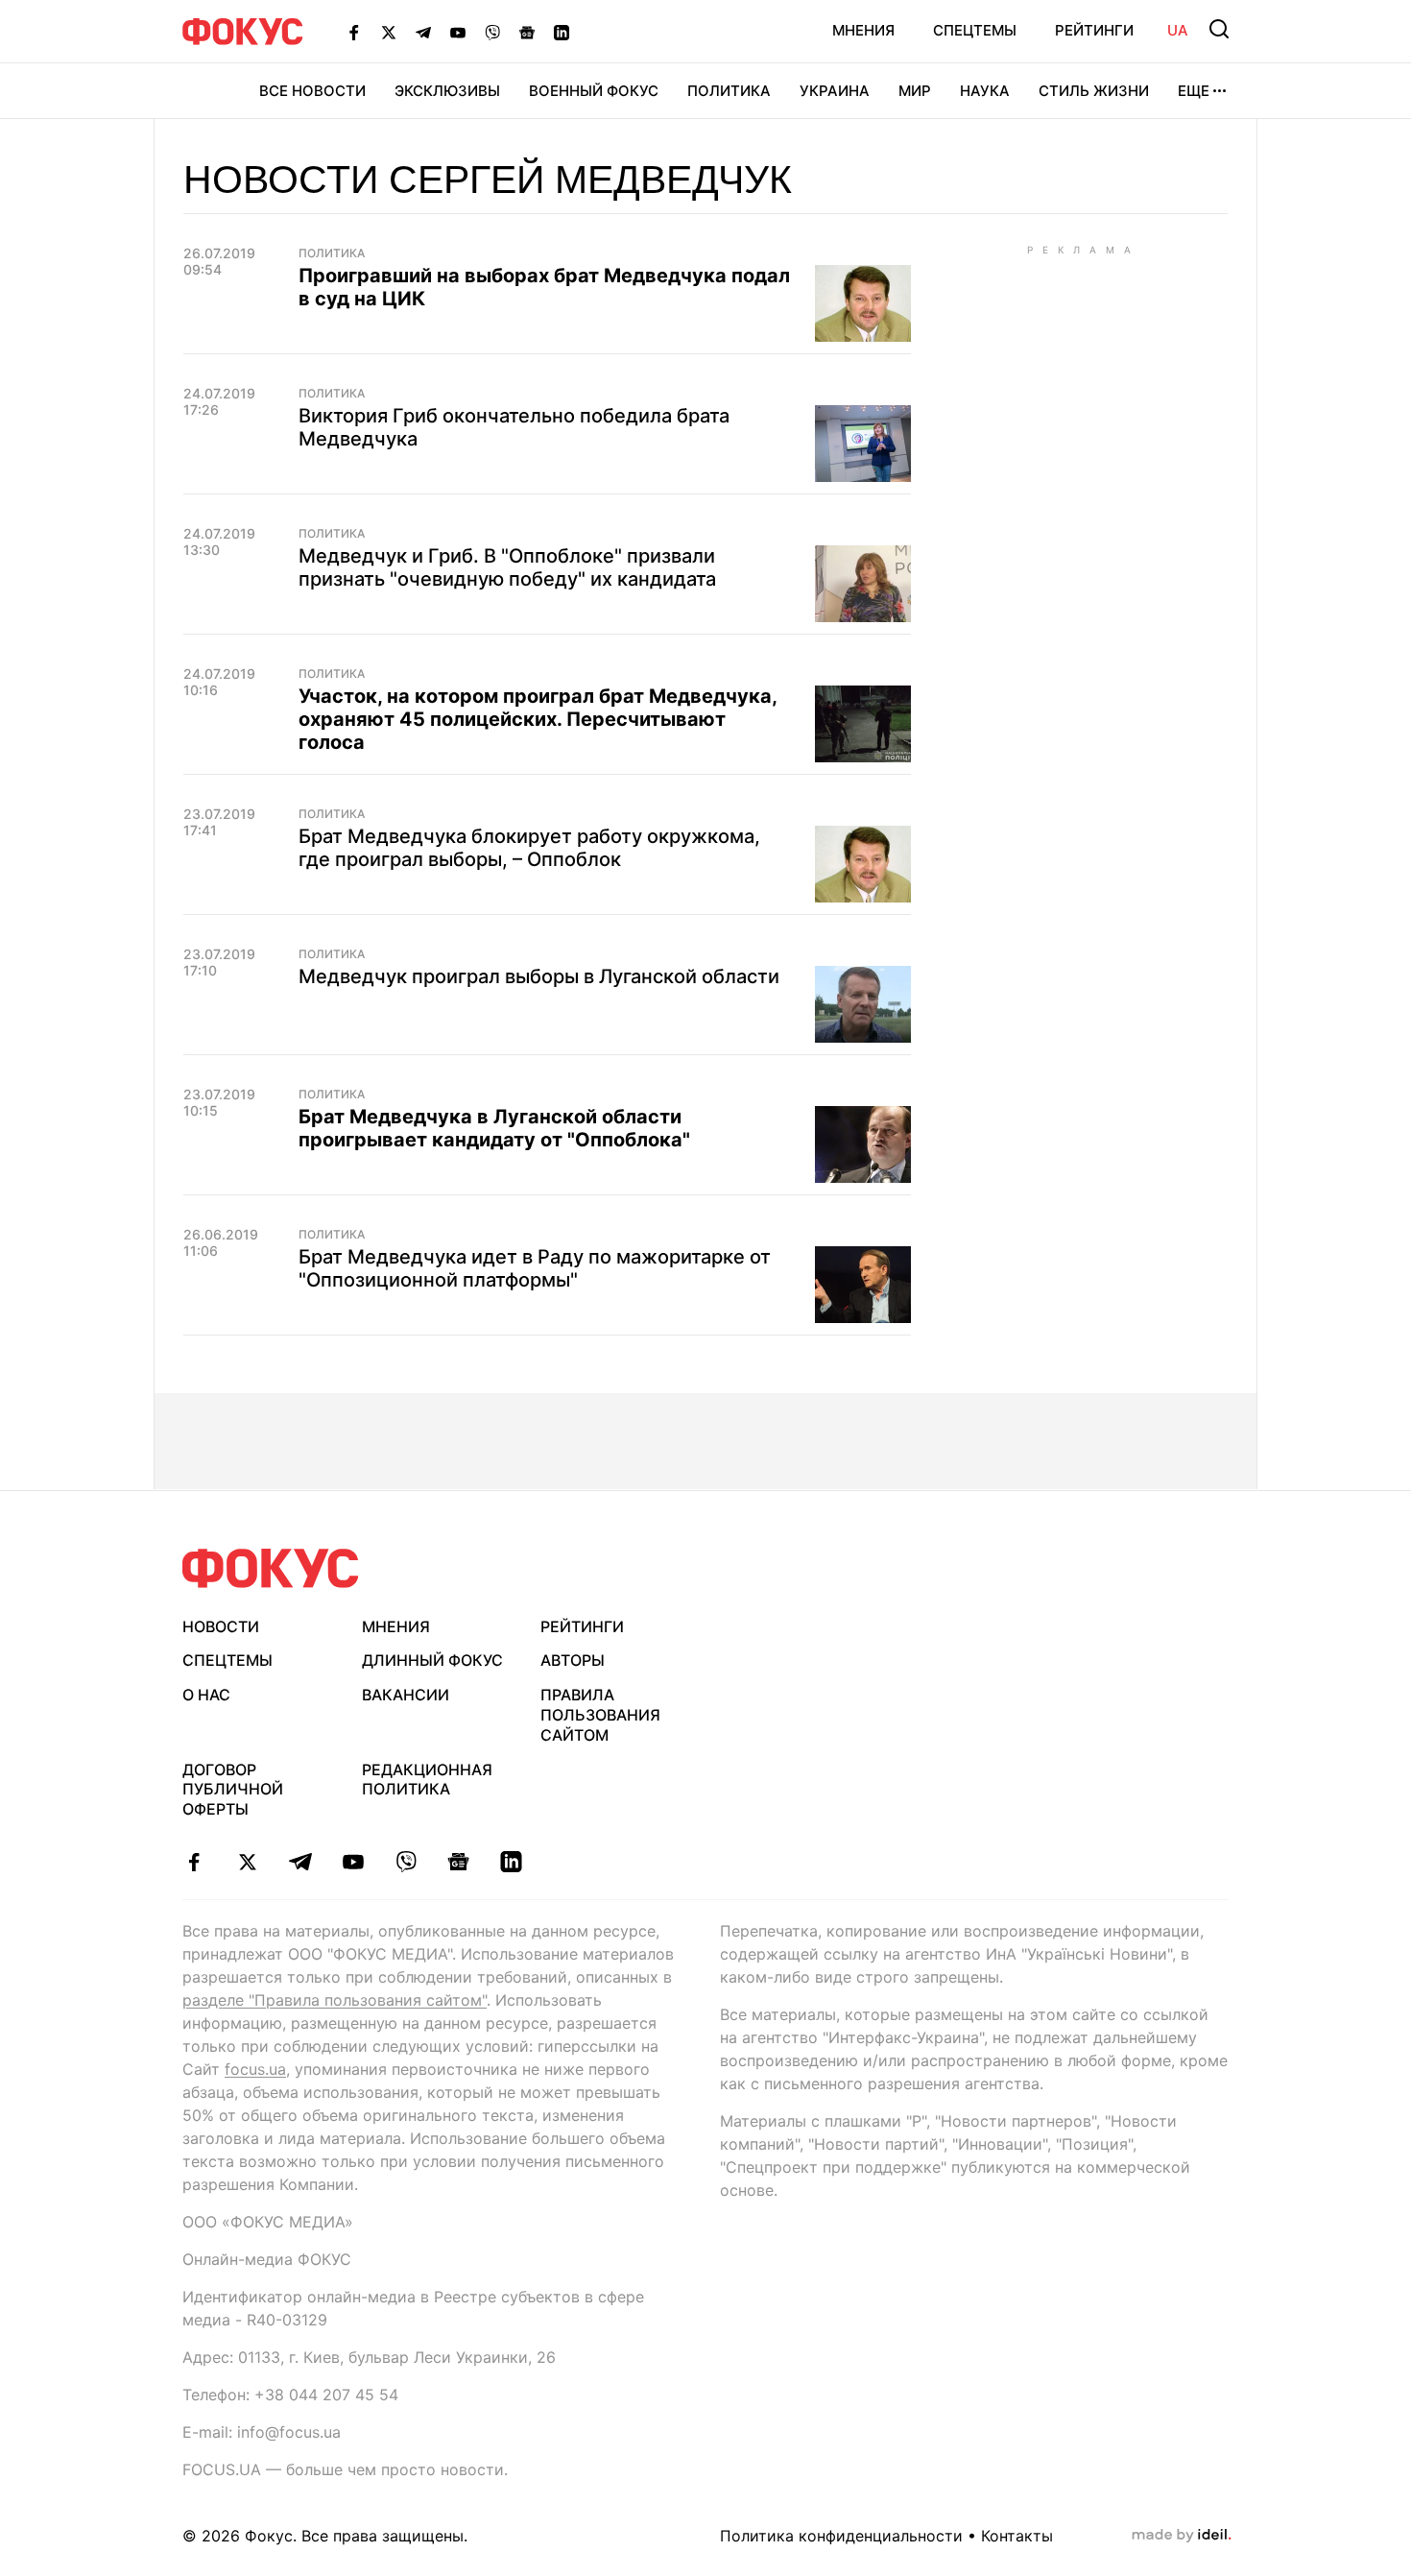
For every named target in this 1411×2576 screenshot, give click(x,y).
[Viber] (492, 32)
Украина (835, 91)
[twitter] (247, 1862)
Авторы (573, 1660)
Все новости (312, 91)
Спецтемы (975, 30)
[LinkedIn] (562, 32)
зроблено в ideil (1182, 2536)
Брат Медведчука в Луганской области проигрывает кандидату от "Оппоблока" (494, 1128)
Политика (729, 91)
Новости (221, 1626)
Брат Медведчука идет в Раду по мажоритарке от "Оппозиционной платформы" (535, 1268)
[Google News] (527, 32)
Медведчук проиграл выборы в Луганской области (539, 976)
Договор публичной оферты (233, 1790)
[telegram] (300, 1862)
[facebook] (194, 1862)
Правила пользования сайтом (600, 1715)
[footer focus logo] (271, 1568)
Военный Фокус (594, 91)
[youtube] (353, 1862)
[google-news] (458, 1862)
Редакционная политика (427, 1780)
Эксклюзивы (447, 91)
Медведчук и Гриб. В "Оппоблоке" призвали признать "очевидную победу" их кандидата (507, 567)
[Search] (1219, 29)
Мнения (863, 30)
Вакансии (406, 1695)
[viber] (406, 1862)
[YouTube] (458, 32)
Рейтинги (1094, 30)
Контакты (1017, 2536)
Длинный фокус (432, 1660)
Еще (1194, 91)
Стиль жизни (1094, 91)
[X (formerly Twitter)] (389, 32)
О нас (206, 1695)
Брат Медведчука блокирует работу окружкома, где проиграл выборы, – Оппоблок (529, 848)
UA (1178, 30)
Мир (915, 91)
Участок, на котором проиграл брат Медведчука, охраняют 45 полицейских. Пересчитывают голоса (538, 719)
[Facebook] (354, 32)
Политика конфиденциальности (841, 2536)
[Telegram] (423, 32)
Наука (985, 91)
